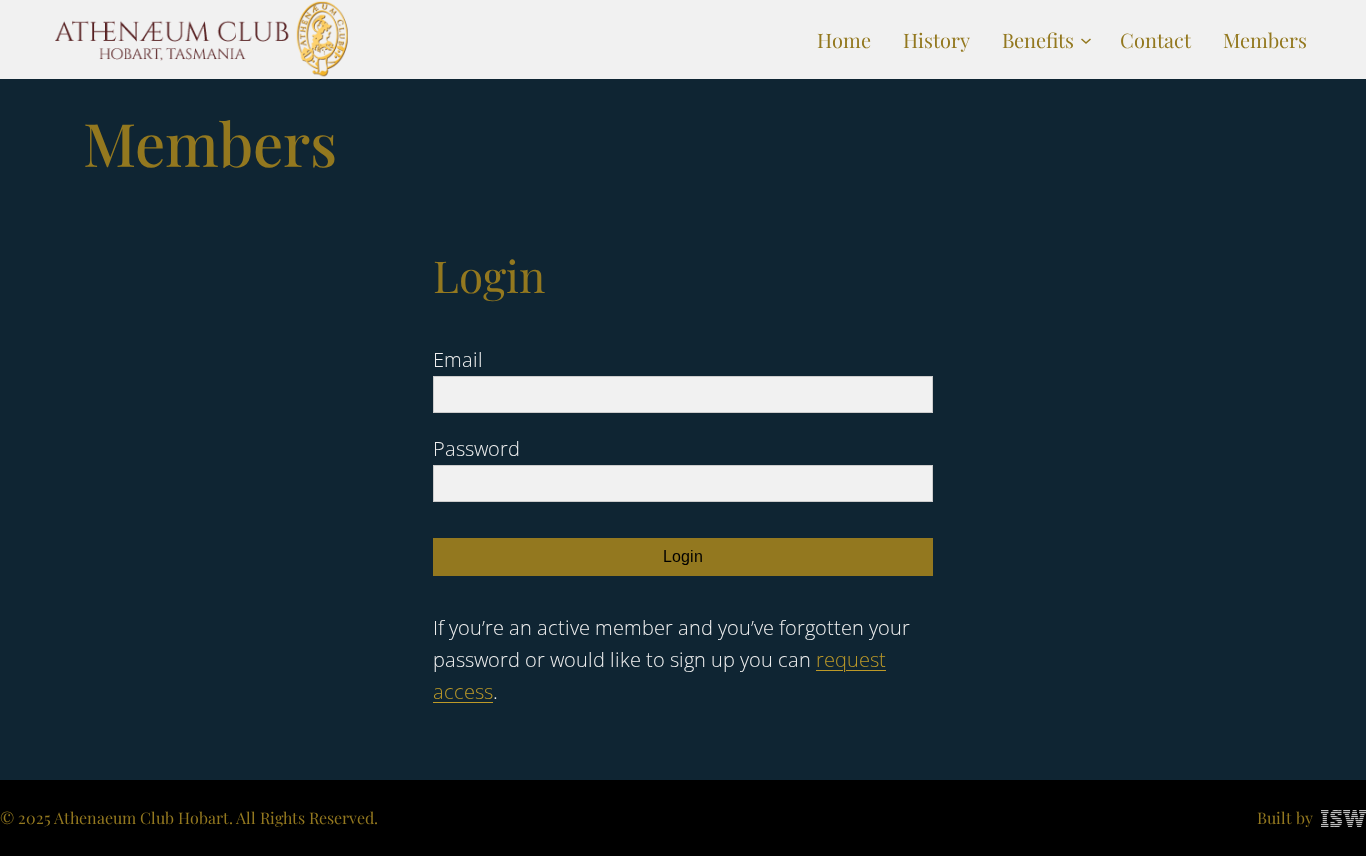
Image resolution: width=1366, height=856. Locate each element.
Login (683, 556)
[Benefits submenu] (1086, 40)
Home (844, 39)
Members (1265, 39)
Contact (1155, 39)
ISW (1344, 818)
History (936, 39)
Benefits (1038, 39)
